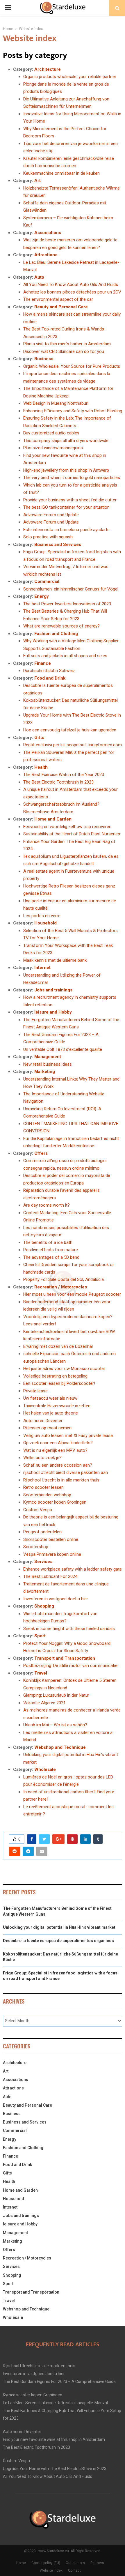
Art (37, 181)
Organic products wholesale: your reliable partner (70, 77)
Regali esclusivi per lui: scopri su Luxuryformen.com (73, 745)
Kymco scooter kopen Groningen (55, 1502)
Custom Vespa (38, 1510)
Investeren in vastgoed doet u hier (56, 1599)
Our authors (75, 2563)
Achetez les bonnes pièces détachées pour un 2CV (72, 292)
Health (41, 767)
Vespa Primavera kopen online (52, 1554)
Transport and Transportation (65, 1658)
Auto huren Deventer (43, 1421)
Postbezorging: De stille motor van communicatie (70, 1666)
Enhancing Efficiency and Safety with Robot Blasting (73, 411)
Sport (40, 1636)
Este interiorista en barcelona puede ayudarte (66, 530)
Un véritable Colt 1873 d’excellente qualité (63, 1049)
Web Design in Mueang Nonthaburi (56, 403)
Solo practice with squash (48, 537)
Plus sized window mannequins (53, 448)
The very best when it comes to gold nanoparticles (72, 478)
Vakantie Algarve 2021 (44, 1703)
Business (44, 359)
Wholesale (45, 1769)
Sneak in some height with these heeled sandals (69, 1629)
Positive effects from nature (51, 1250)
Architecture (48, 69)
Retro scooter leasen (43, 1487)
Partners (97, 2563)
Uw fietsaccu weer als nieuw (50, 1398)
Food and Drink (50, 678)
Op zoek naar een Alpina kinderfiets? (58, 1443)
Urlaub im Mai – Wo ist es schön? (55, 1725)
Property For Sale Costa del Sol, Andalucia (64, 1279)
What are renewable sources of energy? (61, 626)
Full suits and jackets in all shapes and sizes (65, 656)
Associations (48, 233)
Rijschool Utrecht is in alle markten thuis (61, 1480)
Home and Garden (53, 819)
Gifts (39, 738)
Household (45, 923)
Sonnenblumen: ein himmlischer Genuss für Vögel (71, 589)
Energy (42, 596)
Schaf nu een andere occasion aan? (58, 1465)
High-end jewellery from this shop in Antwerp (66, 470)
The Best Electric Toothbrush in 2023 (58, 782)
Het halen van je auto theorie (51, 1413)
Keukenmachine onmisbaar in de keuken (61, 173)
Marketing (45, 1072)
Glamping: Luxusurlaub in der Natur (56, 1695)
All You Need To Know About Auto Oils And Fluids (71, 284)
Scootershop (36, 1547)
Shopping (44, 1606)
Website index (51, 2570)
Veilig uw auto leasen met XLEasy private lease (68, 1435)
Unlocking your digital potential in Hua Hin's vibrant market (59, 1927)
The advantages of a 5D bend (51, 1257)
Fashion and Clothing (56, 634)
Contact (74, 2570)
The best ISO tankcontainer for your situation (66, 507)
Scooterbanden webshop (47, 1495)
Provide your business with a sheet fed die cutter (70, 500)
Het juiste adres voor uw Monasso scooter (64, 1369)
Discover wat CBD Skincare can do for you (64, 351)
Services (43, 1562)
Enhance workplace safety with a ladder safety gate (73, 1569)
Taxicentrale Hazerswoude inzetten (57, 1406)
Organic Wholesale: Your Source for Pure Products (72, 366)
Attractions (46, 255)
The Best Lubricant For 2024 (50, 1576)
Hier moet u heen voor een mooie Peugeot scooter (72, 1294)
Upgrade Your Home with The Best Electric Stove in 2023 (55, 2469)
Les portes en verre (42, 916)
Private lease (35, 1391)
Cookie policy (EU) (46, 2563)
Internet (42, 968)
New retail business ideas (48, 1064)
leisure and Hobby (53, 1012)
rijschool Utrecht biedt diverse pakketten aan (66, 1472)
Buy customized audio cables (51, 433)
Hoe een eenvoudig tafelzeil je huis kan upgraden (70, 730)
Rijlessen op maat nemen (47, 1428)
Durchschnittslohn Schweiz (49, 671)
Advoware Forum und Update (51, 515)
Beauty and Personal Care (61, 307)
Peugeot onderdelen (42, 1532)
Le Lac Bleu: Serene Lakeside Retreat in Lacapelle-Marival (55, 2403)
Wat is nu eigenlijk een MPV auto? (55, 1450)
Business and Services (58, 544)
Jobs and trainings (53, 990)
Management (48, 1057)
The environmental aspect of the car (58, 299)
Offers (41, 1153)
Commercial (47, 581)
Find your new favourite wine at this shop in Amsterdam (54, 2439)
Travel (41, 1673)
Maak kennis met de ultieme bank (55, 960)
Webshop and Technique (60, 1747)
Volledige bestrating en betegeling (55, 1376)
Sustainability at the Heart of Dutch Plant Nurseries (72, 834)
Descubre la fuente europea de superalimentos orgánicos (58, 1941)
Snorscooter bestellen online (51, 1539)
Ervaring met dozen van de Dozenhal (58, 1346)
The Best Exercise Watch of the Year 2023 (64, 775)
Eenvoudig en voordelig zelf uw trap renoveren (67, 827)
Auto (39, 277)
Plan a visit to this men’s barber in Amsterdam (67, 344)
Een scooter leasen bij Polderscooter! (59, 1383)
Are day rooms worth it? (47, 1205)
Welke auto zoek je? (42, 1458)
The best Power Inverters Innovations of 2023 (67, 604)
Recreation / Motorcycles (61, 1287)
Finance (43, 663)
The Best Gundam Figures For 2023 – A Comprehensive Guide (59, 2381)
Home (21, 2563)
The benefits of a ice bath (48, 1242)
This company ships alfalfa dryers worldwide (66, 441)
